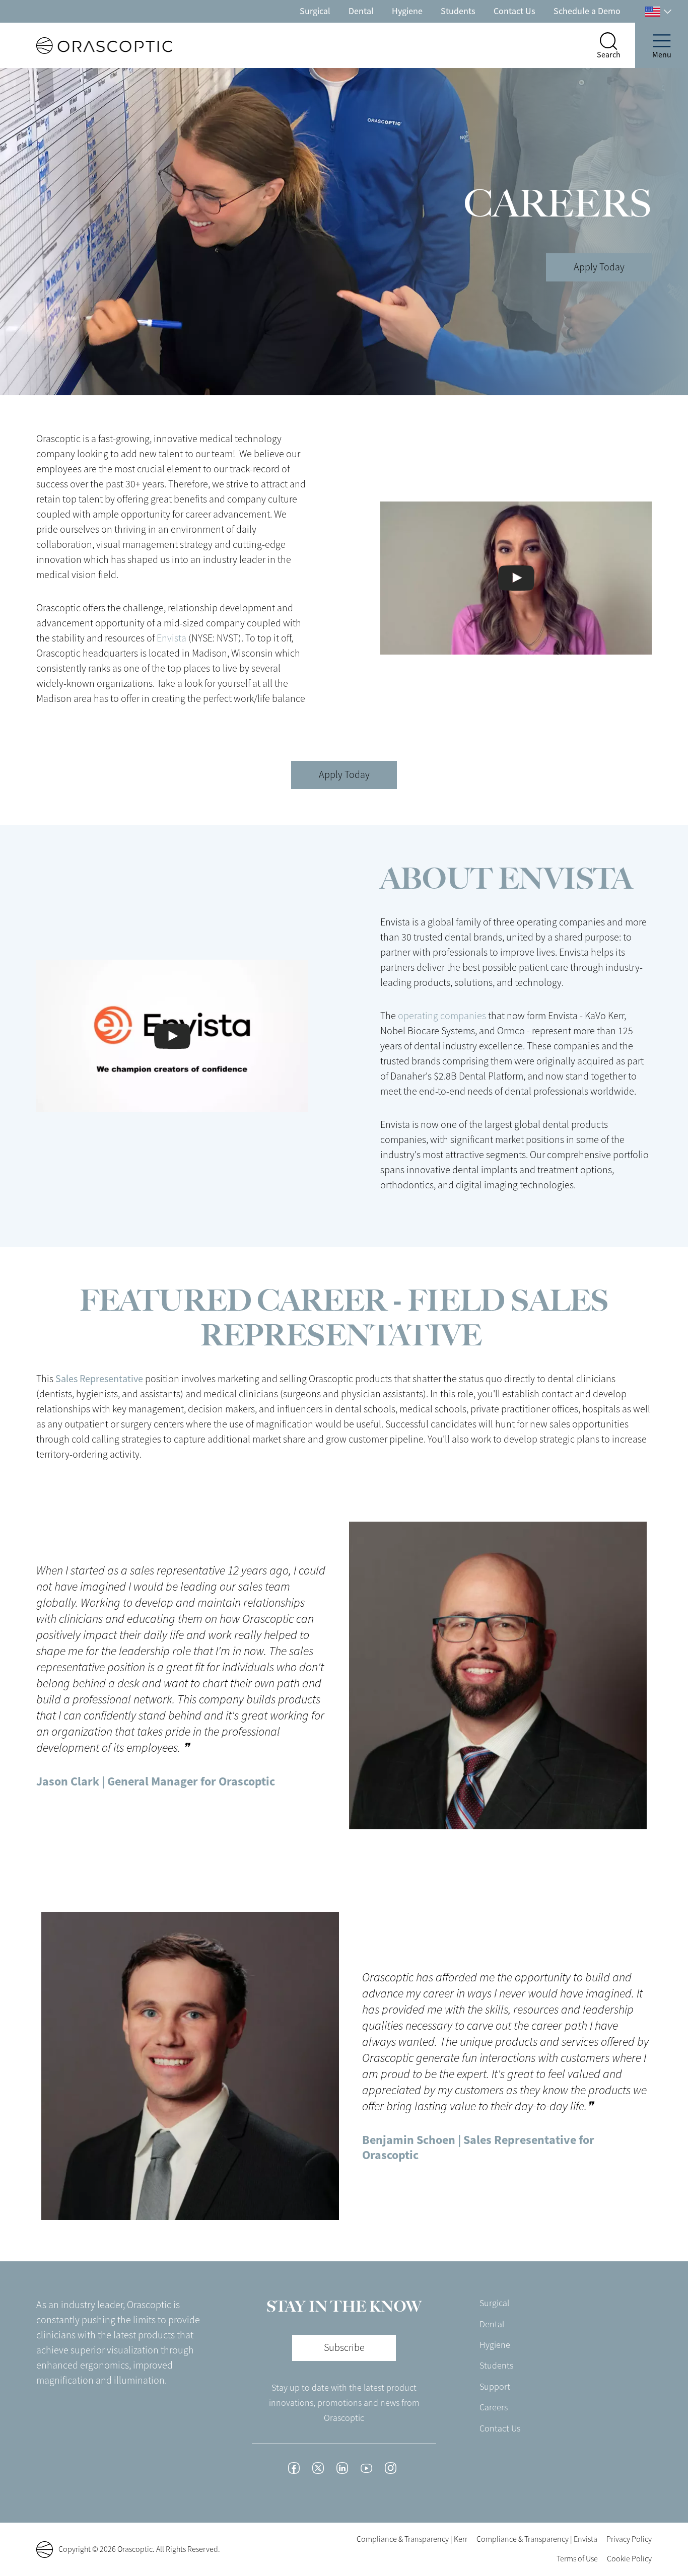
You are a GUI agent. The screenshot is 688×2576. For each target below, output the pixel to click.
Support (495, 2387)
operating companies (442, 1016)
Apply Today (599, 267)
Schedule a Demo (587, 11)
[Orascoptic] (86, 46)
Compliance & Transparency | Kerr (412, 2539)
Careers (494, 2407)
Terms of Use (577, 2559)
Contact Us (514, 11)
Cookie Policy (629, 2559)
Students (458, 11)
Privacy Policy (629, 2539)
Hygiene (407, 11)
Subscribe (344, 2348)
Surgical (315, 11)
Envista (171, 638)
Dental (361, 11)
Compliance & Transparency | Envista (537, 2539)
